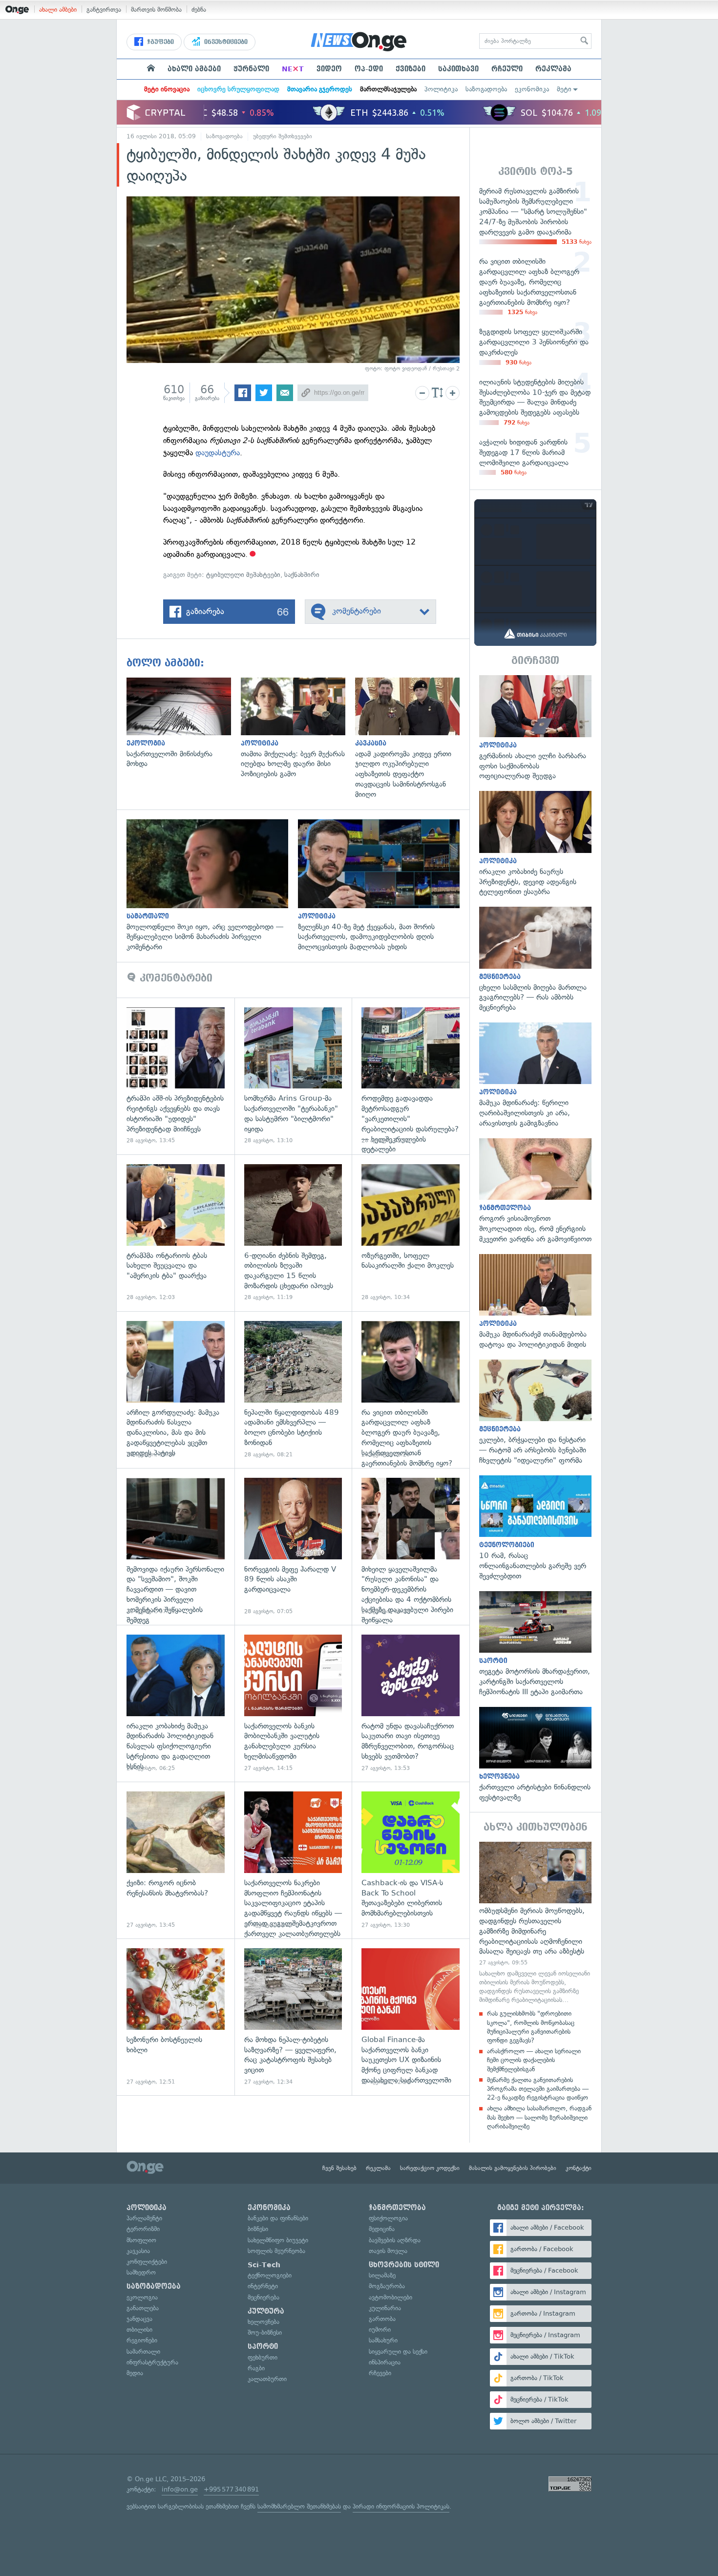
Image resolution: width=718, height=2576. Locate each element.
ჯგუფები (159, 42)
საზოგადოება (486, 89)
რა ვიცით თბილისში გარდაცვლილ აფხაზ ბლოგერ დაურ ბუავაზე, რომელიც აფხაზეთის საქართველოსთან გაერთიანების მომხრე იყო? (411, 1390)
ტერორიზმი (143, 2229)
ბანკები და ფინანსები (278, 2218)
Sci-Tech (264, 2265)
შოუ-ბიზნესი (265, 2332)
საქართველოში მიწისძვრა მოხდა (184, 723)
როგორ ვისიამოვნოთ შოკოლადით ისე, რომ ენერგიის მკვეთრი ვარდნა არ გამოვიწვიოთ (535, 1191)
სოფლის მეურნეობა (276, 2251)
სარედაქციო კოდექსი (430, 2168)
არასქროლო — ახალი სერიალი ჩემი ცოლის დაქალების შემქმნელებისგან (534, 2060)
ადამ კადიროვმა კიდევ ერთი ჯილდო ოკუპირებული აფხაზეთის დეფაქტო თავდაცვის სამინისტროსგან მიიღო (412, 739)
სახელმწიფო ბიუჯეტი (278, 2240)
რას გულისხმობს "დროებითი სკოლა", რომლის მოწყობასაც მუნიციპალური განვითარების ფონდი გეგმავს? (531, 2027)
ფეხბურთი (263, 2357)
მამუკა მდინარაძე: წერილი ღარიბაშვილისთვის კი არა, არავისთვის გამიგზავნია (535, 1075)
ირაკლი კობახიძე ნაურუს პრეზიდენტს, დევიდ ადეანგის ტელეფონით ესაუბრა (535, 844)
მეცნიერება (264, 2297)
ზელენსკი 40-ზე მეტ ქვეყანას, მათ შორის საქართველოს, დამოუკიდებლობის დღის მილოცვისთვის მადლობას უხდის (384, 886)
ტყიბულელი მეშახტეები (243, 575)
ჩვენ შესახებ (339, 2168)
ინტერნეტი (263, 2286)
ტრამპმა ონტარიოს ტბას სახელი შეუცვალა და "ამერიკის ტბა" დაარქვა (176, 1233)
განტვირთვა (104, 10)
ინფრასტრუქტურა (152, 2362)
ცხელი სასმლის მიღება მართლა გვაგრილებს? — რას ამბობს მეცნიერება (535, 960)
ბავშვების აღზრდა (395, 2240)
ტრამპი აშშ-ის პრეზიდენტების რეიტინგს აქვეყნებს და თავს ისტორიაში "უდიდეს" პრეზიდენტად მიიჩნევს (176, 1076)
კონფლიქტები (147, 2262)
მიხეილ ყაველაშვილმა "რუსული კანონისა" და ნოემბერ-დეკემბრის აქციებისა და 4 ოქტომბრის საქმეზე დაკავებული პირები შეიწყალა (411, 1546)
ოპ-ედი (369, 69)
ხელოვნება (264, 2322)
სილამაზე (382, 2275)
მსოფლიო (141, 2240)
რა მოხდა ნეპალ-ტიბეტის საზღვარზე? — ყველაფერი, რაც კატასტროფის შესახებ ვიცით (293, 2017)
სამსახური (383, 2340)
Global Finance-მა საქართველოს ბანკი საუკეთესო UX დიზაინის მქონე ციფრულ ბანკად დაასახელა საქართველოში (411, 2017)
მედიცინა (382, 2229)
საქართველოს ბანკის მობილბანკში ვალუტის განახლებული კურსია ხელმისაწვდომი (293, 1703)
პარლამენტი (144, 2218)
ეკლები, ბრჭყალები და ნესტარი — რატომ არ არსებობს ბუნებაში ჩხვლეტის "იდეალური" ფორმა (535, 1413)
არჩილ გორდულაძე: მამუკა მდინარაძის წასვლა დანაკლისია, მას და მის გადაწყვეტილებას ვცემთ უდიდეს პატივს (176, 1390)
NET (293, 69)
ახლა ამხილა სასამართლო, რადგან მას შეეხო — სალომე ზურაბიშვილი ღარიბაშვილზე (539, 2117)
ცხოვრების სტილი (404, 2265)
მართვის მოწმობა (156, 10)
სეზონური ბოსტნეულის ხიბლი (176, 2017)
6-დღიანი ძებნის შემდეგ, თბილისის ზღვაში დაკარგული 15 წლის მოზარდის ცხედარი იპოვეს (293, 1233)
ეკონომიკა (532, 89)
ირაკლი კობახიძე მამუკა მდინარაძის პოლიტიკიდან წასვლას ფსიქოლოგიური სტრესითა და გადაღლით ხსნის (176, 1703)
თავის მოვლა (388, 2251)
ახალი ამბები (58, 10)
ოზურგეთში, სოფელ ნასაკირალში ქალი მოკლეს (411, 1233)
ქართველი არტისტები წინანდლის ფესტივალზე (535, 1755)
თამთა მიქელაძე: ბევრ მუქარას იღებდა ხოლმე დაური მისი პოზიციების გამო (298, 728)
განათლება (143, 2308)
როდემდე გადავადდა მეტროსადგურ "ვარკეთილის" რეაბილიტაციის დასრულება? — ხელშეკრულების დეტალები (411, 1076)
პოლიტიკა (441, 89)
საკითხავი (458, 69)
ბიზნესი (258, 2229)
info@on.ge (180, 2489)
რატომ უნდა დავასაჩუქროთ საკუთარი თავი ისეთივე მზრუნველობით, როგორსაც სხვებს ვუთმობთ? (411, 1703)
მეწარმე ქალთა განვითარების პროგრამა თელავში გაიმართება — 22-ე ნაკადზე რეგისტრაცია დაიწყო (538, 2089)
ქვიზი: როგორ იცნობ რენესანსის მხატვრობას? (176, 1860)
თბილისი (139, 2330)
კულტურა (266, 2311)
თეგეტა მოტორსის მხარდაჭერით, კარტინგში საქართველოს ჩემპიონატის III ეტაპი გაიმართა (535, 1644)
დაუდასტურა (218, 453)
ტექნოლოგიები (270, 2275)
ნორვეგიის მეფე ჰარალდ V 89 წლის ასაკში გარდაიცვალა (293, 1546)
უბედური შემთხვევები (283, 136)
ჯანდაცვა (139, 2319)
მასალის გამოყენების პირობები (513, 2168)
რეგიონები (142, 2340)
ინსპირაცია (385, 2362)
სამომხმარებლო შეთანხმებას (299, 2506)
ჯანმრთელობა (397, 2208)
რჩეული (507, 69)
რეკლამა (553, 69)
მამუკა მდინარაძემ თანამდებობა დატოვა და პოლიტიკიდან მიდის (535, 1302)
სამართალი (143, 2352)
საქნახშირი (302, 575)
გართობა (382, 2319)
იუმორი (380, 2330)
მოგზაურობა (387, 2286)
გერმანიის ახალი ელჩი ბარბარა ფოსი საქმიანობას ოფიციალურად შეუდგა (535, 728)
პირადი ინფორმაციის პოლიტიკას (401, 2506)
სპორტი (263, 2346)
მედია (135, 2373)
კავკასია (138, 2251)
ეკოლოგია (142, 2297)
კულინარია (385, 2308)
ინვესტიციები (225, 42)
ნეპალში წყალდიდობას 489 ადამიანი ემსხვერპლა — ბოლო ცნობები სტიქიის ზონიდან (293, 1390)
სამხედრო (141, 2272)
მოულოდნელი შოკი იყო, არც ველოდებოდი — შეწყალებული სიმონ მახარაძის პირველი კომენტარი (212, 886)
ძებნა (199, 10)
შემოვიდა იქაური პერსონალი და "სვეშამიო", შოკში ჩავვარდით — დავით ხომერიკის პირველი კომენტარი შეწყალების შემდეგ (176, 1546)
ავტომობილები (391, 2297)
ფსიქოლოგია (388, 2218)
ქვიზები (411, 69)
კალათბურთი (267, 2379)
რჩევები (380, 2373)
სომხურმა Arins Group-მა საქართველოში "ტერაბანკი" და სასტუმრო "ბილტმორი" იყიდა (293, 1076)
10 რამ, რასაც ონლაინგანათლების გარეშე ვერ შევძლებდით (535, 1528)
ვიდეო (329, 69)
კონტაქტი (579, 2168)
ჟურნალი (251, 69)
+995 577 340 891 (231, 2489)
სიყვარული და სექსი (398, 2352)
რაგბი (256, 2368)
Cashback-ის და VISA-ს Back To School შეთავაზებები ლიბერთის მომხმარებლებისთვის (411, 1860)
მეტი (564, 89)
